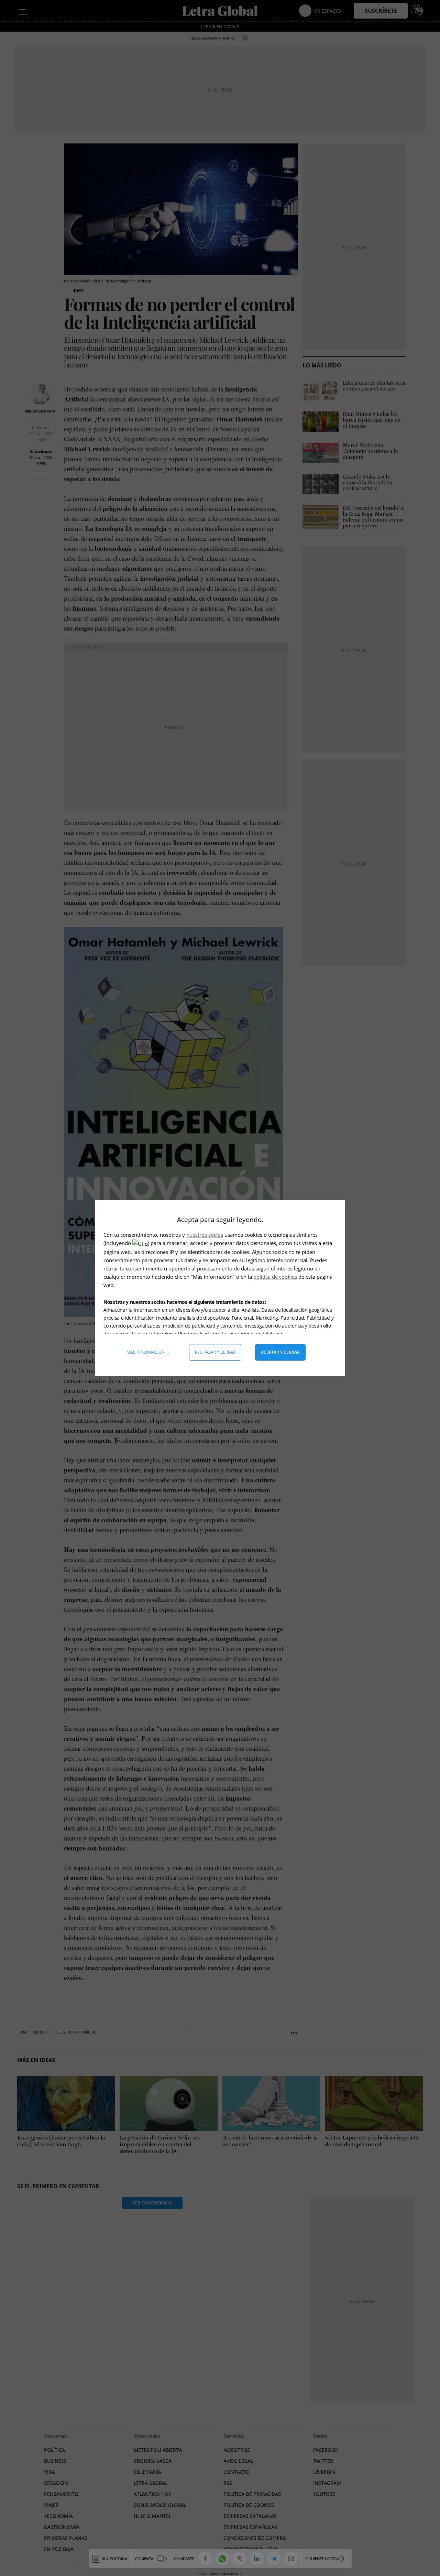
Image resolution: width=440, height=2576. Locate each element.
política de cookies (276, 1277)
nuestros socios (205, 1235)
